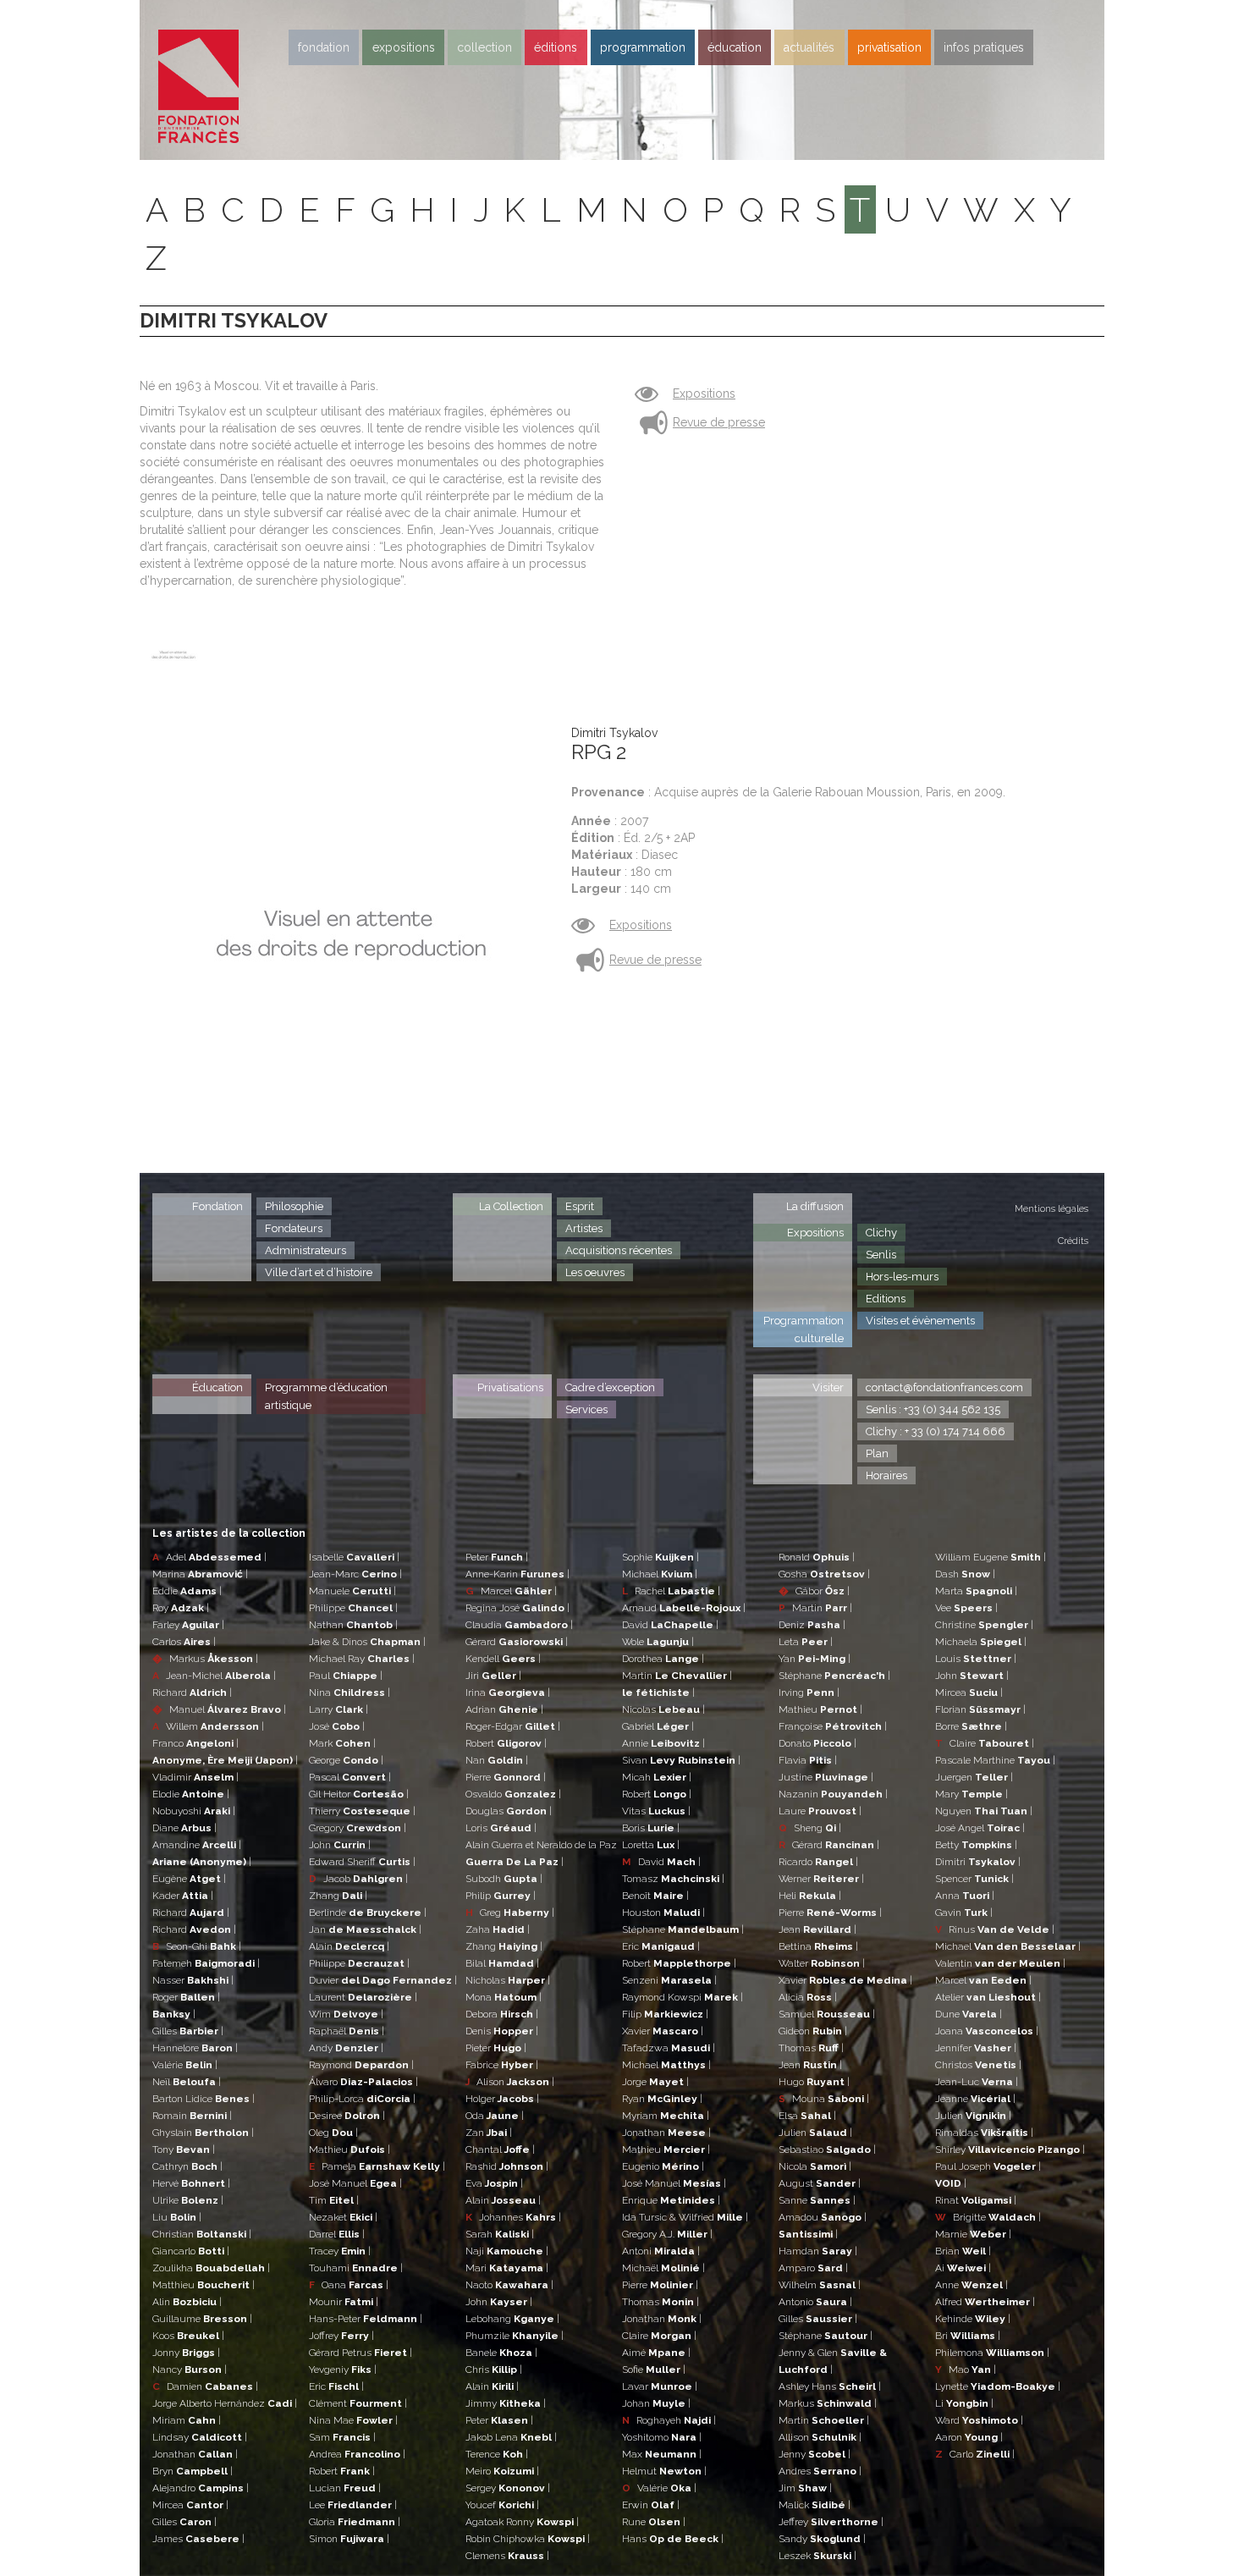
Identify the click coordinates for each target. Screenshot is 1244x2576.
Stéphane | (683, 1929)
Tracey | (340, 2251)
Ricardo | (818, 1862)
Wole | (658, 1642)
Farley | (188, 1625)
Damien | (205, 2386)
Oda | (495, 2116)
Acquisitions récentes (619, 1250)
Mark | (342, 1743)
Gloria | (355, 2522)
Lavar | (660, 2386)
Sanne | (817, 2200)
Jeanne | (975, 2099)
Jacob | (358, 1879)
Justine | (826, 1777)
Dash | (965, 1574)
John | (340, 1845)
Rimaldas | (984, 2133)
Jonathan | (195, 2454)
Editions (886, 1299)
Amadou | (823, 2217)
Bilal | (502, 1963)
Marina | (200, 1574)
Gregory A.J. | (667, 2234)
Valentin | (1000, 1963)
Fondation (324, 47)
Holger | (502, 2099)
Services (586, 1409)
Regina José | (517, 1608)
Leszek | (817, 2556)
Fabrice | (502, 2065)
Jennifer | (976, 2048)
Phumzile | (515, 2336)
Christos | (978, 2065)
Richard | (192, 1693)
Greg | (510, 1913)
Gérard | (517, 1642)
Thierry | (362, 1811)
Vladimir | (195, 1777)
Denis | (502, 2031)
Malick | (815, 2505)
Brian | (963, 2251)
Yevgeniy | (343, 2370)
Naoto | (509, 2285)
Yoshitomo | (662, 2437)
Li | (964, 2403)
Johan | (656, 2403)
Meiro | (502, 2471)
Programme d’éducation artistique (326, 1396)
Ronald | (817, 1557)
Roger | (186, 1997)
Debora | (502, 2014)
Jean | (817, 1929)
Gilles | (188, 2031)
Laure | (820, 1811)
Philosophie (294, 1206)
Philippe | (353, 1608)
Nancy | (190, 2370)
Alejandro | (201, 2488)
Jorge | (655, 2082)
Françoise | (833, 1726)
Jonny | (186, 2353)
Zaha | (498, 1929)
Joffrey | (341, 2336)
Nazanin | (833, 1794)
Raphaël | (347, 2031)
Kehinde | (973, 2319)
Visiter (828, 1387)
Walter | (822, 1963)
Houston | (663, 1913)
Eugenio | (663, 2166)
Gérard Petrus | (361, 2353)
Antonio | (815, 2302)
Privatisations (510, 1387)
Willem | (208, 1726)
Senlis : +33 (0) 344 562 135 (933, 1409)
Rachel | (671, 1591)
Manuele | (352, 1591)
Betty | (976, 1845)
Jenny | (815, 2454)
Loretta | (651, 1845)
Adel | (209, 1557)
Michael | (660, 1574)
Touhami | (356, 2268)
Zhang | (338, 1896)
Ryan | (662, 2099)
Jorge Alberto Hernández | (225, 2403)
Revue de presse (719, 422)
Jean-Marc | (355, 1574)
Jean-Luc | (977, 2082)
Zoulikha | (211, 2268)
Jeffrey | (831, 2522)
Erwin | (651, 2505)
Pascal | (350, 1777)
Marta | (976, 1591)
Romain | (192, 2116)
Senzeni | (669, 1980)
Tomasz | (673, 1879)
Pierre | (506, 1777)
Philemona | (992, 2353)
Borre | (971, 1726)
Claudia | (519, 1625)
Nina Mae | (353, 2420)
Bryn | (193, 2471)
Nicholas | (508, 1980)
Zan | (489, 2133)
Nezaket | (343, 2217)
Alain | (349, 1946)
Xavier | (663, 2031)
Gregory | (358, 1828)
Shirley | (1010, 2149)
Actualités (809, 47)
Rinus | (995, 1929)
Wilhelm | (820, 2285)
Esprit (580, 1206)
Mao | (966, 2370)
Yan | (815, 1659)
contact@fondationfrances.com (944, 1387)
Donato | (817, 1743)
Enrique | (671, 2200)
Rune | (654, 2522)
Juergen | (974, 1777)
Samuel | (827, 2014)
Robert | (342, 2471)
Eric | (336, 2386)
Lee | (353, 2505)
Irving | (809, 1693)
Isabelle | (354, 1557)
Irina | (508, 1693)
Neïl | (187, 2082)
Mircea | (190, 2505)
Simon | (349, 2539)
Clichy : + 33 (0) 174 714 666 (936, 1431)
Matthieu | (204, 2285)
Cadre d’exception (610, 1387)
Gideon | (813, 2031)
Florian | (980, 1709)
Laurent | (363, 1997)
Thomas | (661, 2302)
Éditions (556, 47)
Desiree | (347, 2116)
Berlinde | (368, 1913)
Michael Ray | (362, 1659)
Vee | (966, 1608)
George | (346, 1760)
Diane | (184, 1828)
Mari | (507, 2268)
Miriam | (187, 2420)
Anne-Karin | (517, 1574)
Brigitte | (988, 2217)
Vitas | (656, 1811)
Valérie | (185, 2065)
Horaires (886, 1475)
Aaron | (969, 2437)
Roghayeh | (669, 2420)
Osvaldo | (513, 1794)
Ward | (979, 2420)
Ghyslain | (203, 2133)
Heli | (810, 1896)
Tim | (334, 2200)
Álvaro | (363, 2082)
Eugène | (189, 1879)
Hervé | (191, 2183)
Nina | (350, 1693)
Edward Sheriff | (362, 1862)
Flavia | (808, 1760)
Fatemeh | (206, 1963)
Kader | (183, 1896)
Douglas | (509, 1811)
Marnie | (973, 2234)
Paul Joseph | (988, 2166)
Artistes (584, 1228)
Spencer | (974, 1879)
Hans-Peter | (366, 2319)
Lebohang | (512, 2319)
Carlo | (975, 2454)
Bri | (968, 2336)
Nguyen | (984, 1811)
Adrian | (504, 1709)
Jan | (365, 1929)
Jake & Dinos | (367, 1642)
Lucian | (345, 2488)
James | (198, 2539)
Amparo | (813, 2268)
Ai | (963, 2268)
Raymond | (361, 2065)
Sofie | (654, 2370)
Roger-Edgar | (513, 1726)
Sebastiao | (827, 2149)
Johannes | (513, 2217)
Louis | (976, 1659)
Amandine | (197, 1845)
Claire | (659, 2336)
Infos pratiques (984, 47)
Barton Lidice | (204, 2099)
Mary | (972, 1794)
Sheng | (810, 1828)
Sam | (342, 2437)
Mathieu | (350, 2149)
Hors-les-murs (902, 1277)
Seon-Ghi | (197, 1946)
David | (670, 1625)
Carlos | (184, 1642)
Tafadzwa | (669, 2048)
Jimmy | (506, 2403)
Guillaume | (202, 2319)
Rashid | (507, 2166)
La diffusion (815, 1206)
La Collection (511, 1206)
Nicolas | (663, 1709)
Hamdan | (818, 2251)
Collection (484, 47)
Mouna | (824, 2099)
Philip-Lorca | (362, 2099)
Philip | (501, 1896)
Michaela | (981, 1642)
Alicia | (808, 1997)
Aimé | (656, 2353)
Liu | (177, 2217)
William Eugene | (991, 1557)
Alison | (510, 2082)
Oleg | (333, 2133)
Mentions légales (1051, 1209)
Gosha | (824, 1574)
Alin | (187, 2302)
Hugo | (814, 2082)
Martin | (677, 1676)
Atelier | (988, 1997)
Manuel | (219, 1709)
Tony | (184, 2149)
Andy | (346, 2048)
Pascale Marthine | (995, 1760)
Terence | (497, 2454)
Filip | (665, 2014)
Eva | (494, 2183)
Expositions (404, 47)
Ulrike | (188, 2200)
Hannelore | (195, 2048)
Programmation (643, 47)
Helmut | (664, 2471)
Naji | (507, 2251)
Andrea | (357, 2454)
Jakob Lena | (511, 2437)
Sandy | (822, 2539)
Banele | (501, 2353)
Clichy (881, 1233)
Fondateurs (294, 1228)
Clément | (358, 2403)
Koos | (188, 2336)
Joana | (987, 2031)
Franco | (195, 1743)
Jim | (805, 2488)
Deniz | (812, 1625)
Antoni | (661, 2251)
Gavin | (964, 1913)
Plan (877, 1453)
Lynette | (998, 2386)
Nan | (497, 1760)
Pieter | (496, 2048)
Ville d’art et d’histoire (319, 1272)
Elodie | (191, 1794)
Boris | (651, 1828)
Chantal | (500, 2149)
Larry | (339, 1709)
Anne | (972, 2285)
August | (820, 2183)
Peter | (497, 1557)
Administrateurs (305, 1250)
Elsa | (807, 2116)
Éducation (217, 1387)
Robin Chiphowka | (528, 2539)
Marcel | (511, 1591)
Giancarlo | (191, 2251)
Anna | (965, 1896)
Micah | (657, 1777)
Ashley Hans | (830, 2386)
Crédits (1073, 1241)
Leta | (806, 1642)
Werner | (821, 1879)
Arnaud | (684, 1608)
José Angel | (980, 1828)
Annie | (663, 1743)
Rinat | (976, 2200)
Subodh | (504, 1879)
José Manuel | (355, 2183)
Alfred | (985, 2302)
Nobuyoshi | (194, 1811)
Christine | (984, 1625)
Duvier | (383, 1980)
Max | (662, 2454)
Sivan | (681, 1760)
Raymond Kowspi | (683, 1997)
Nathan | (353, 1625)
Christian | (202, 2234)
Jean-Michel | (214, 1676)
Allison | (820, 2437)
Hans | (673, 2539)
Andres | (820, 2471)
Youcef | (502, 2505)
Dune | (969, 2014)
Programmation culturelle (804, 1329)
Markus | (205, 1659)
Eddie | (187, 1591)
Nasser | (193, 1980)
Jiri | (493, 1676)
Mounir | (344, 2302)
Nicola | (815, 2166)
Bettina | (818, 1946)
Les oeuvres (595, 1272)
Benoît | (655, 1896)
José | (337, 1726)
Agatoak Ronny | (522, 2522)
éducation (735, 47)
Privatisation (889, 47)
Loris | (501, 1828)
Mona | (504, 1997)
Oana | (349, 2285)
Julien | (815, 2133)
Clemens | (507, 2556)
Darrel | (337, 2234)
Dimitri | (978, 1862)
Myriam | (666, 2116)
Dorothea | (663, 1659)
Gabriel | (658, 1726)
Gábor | (814, 1591)
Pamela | (377, 2166)
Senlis (881, 1255)
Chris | (494, 2370)
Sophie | (661, 1557)
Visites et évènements (920, 1321)
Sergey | (508, 2488)
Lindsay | (200, 2437)
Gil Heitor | (359, 1794)
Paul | (346, 1676)
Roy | (181, 1608)
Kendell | (503, 1659)
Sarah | (500, 2234)
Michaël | (663, 2268)
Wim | (346, 2014)
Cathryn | (187, 2166)
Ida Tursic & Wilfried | (685, 2217)
